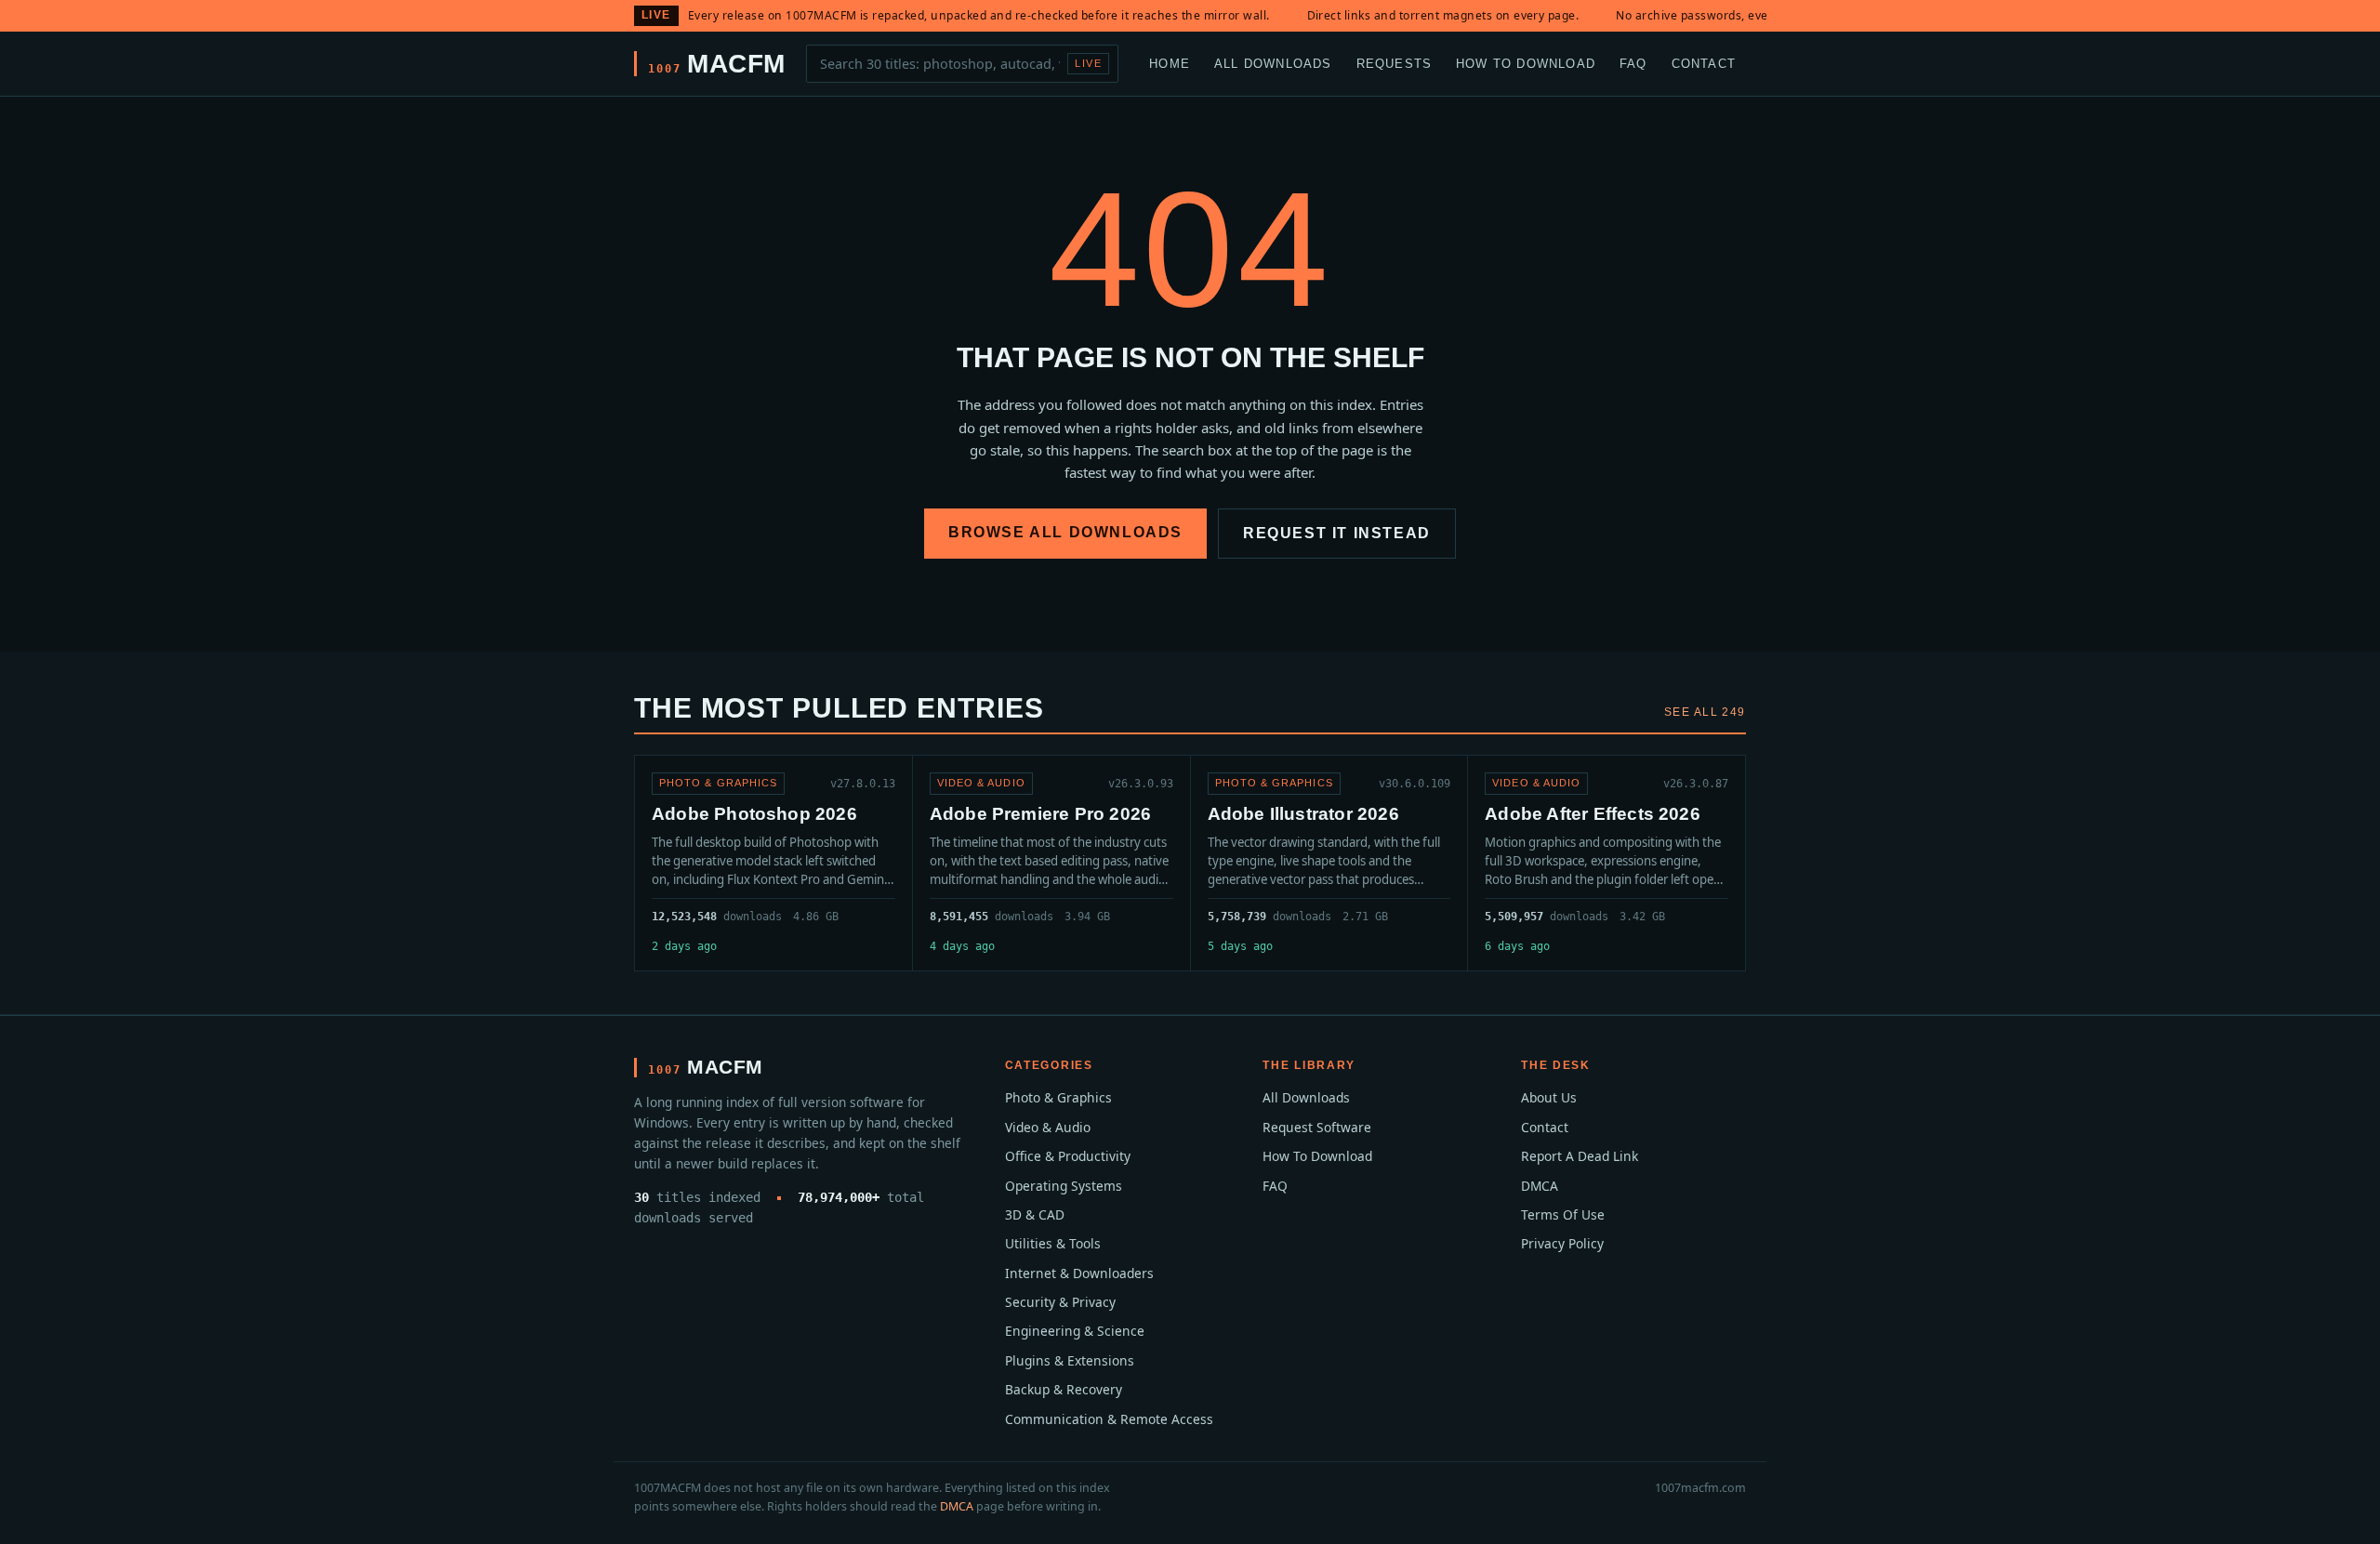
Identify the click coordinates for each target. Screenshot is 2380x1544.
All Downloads (1273, 63)
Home (1170, 63)
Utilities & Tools (1053, 1243)
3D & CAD (1035, 1214)
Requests (1395, 63)
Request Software (1317, 1127)
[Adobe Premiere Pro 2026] (1051, 863)
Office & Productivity (1068, 1156)
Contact (1704, 63)
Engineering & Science (1075, 1331)
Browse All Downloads (1065, 532)
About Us (1549, 1097)
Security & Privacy (1060, 1302)
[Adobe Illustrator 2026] (1329, 863)
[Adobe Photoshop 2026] (773, 863)
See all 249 (1705, 712)
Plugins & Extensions (1070, 1360)
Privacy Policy (1562, 1243)
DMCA (1540, 1186)
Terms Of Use (1563, 1214)
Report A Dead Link (1580, 1156)
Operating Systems (1064, 1186)
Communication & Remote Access (1109, 1419)
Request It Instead (1337, 533)
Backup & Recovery (1064, 1389)
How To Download (1526, 63)
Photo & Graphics (1058, 1097)
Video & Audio (1048, 1127)
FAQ (1633, 63)
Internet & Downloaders (1079, 1273)
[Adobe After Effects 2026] (1606, 863)
